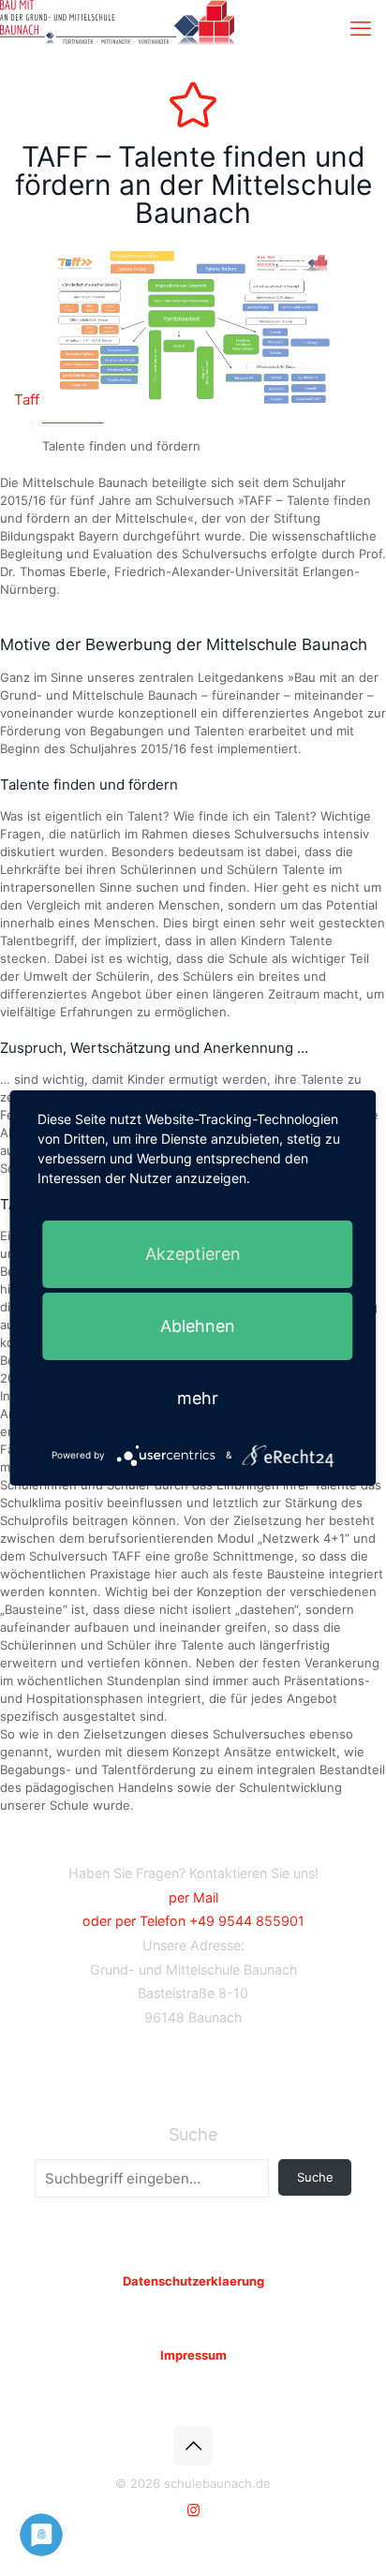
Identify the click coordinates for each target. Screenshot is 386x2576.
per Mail (193, 1897)
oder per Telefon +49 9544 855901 (193, 1921)
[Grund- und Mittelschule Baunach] (117, 23)
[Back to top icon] (193, 2446)
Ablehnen (198, 1326)
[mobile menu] (361, 28)
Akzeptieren (193, 1254)
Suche (193, 2134)
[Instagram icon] (193, 2510)
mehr (198, 1398)
